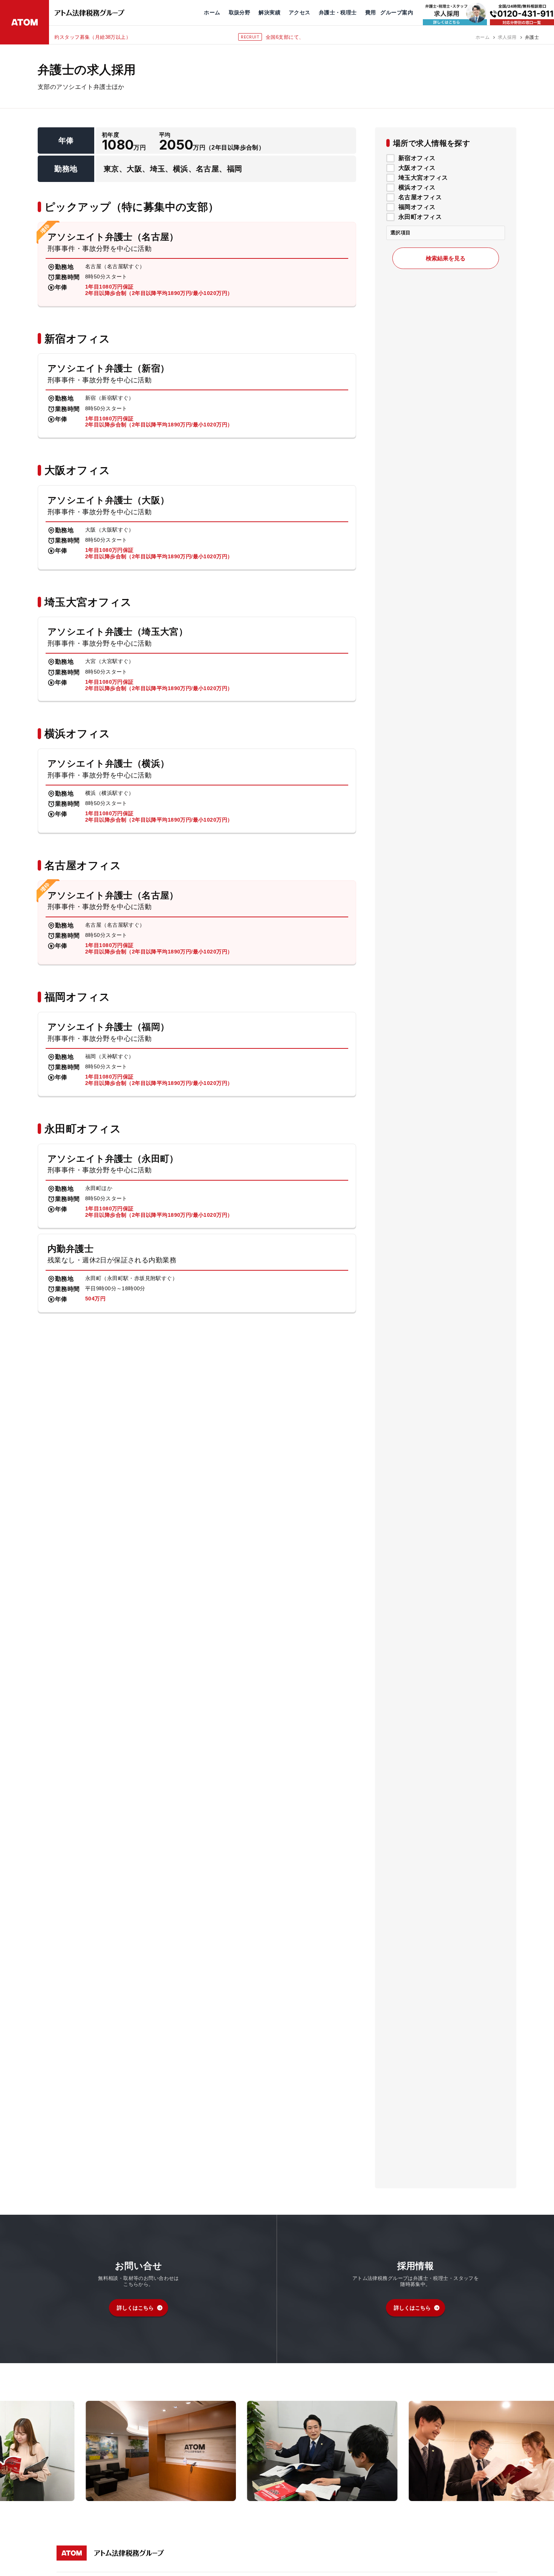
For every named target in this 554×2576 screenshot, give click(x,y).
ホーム (483, 37)
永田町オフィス (420, 217)
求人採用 (507, 37)
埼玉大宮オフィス (423, 178)
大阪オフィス (417, 168)
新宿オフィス (417, 158)
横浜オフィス (417, 188)
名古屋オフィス (420, 197)
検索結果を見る (446, 258)
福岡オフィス (417, 207)
